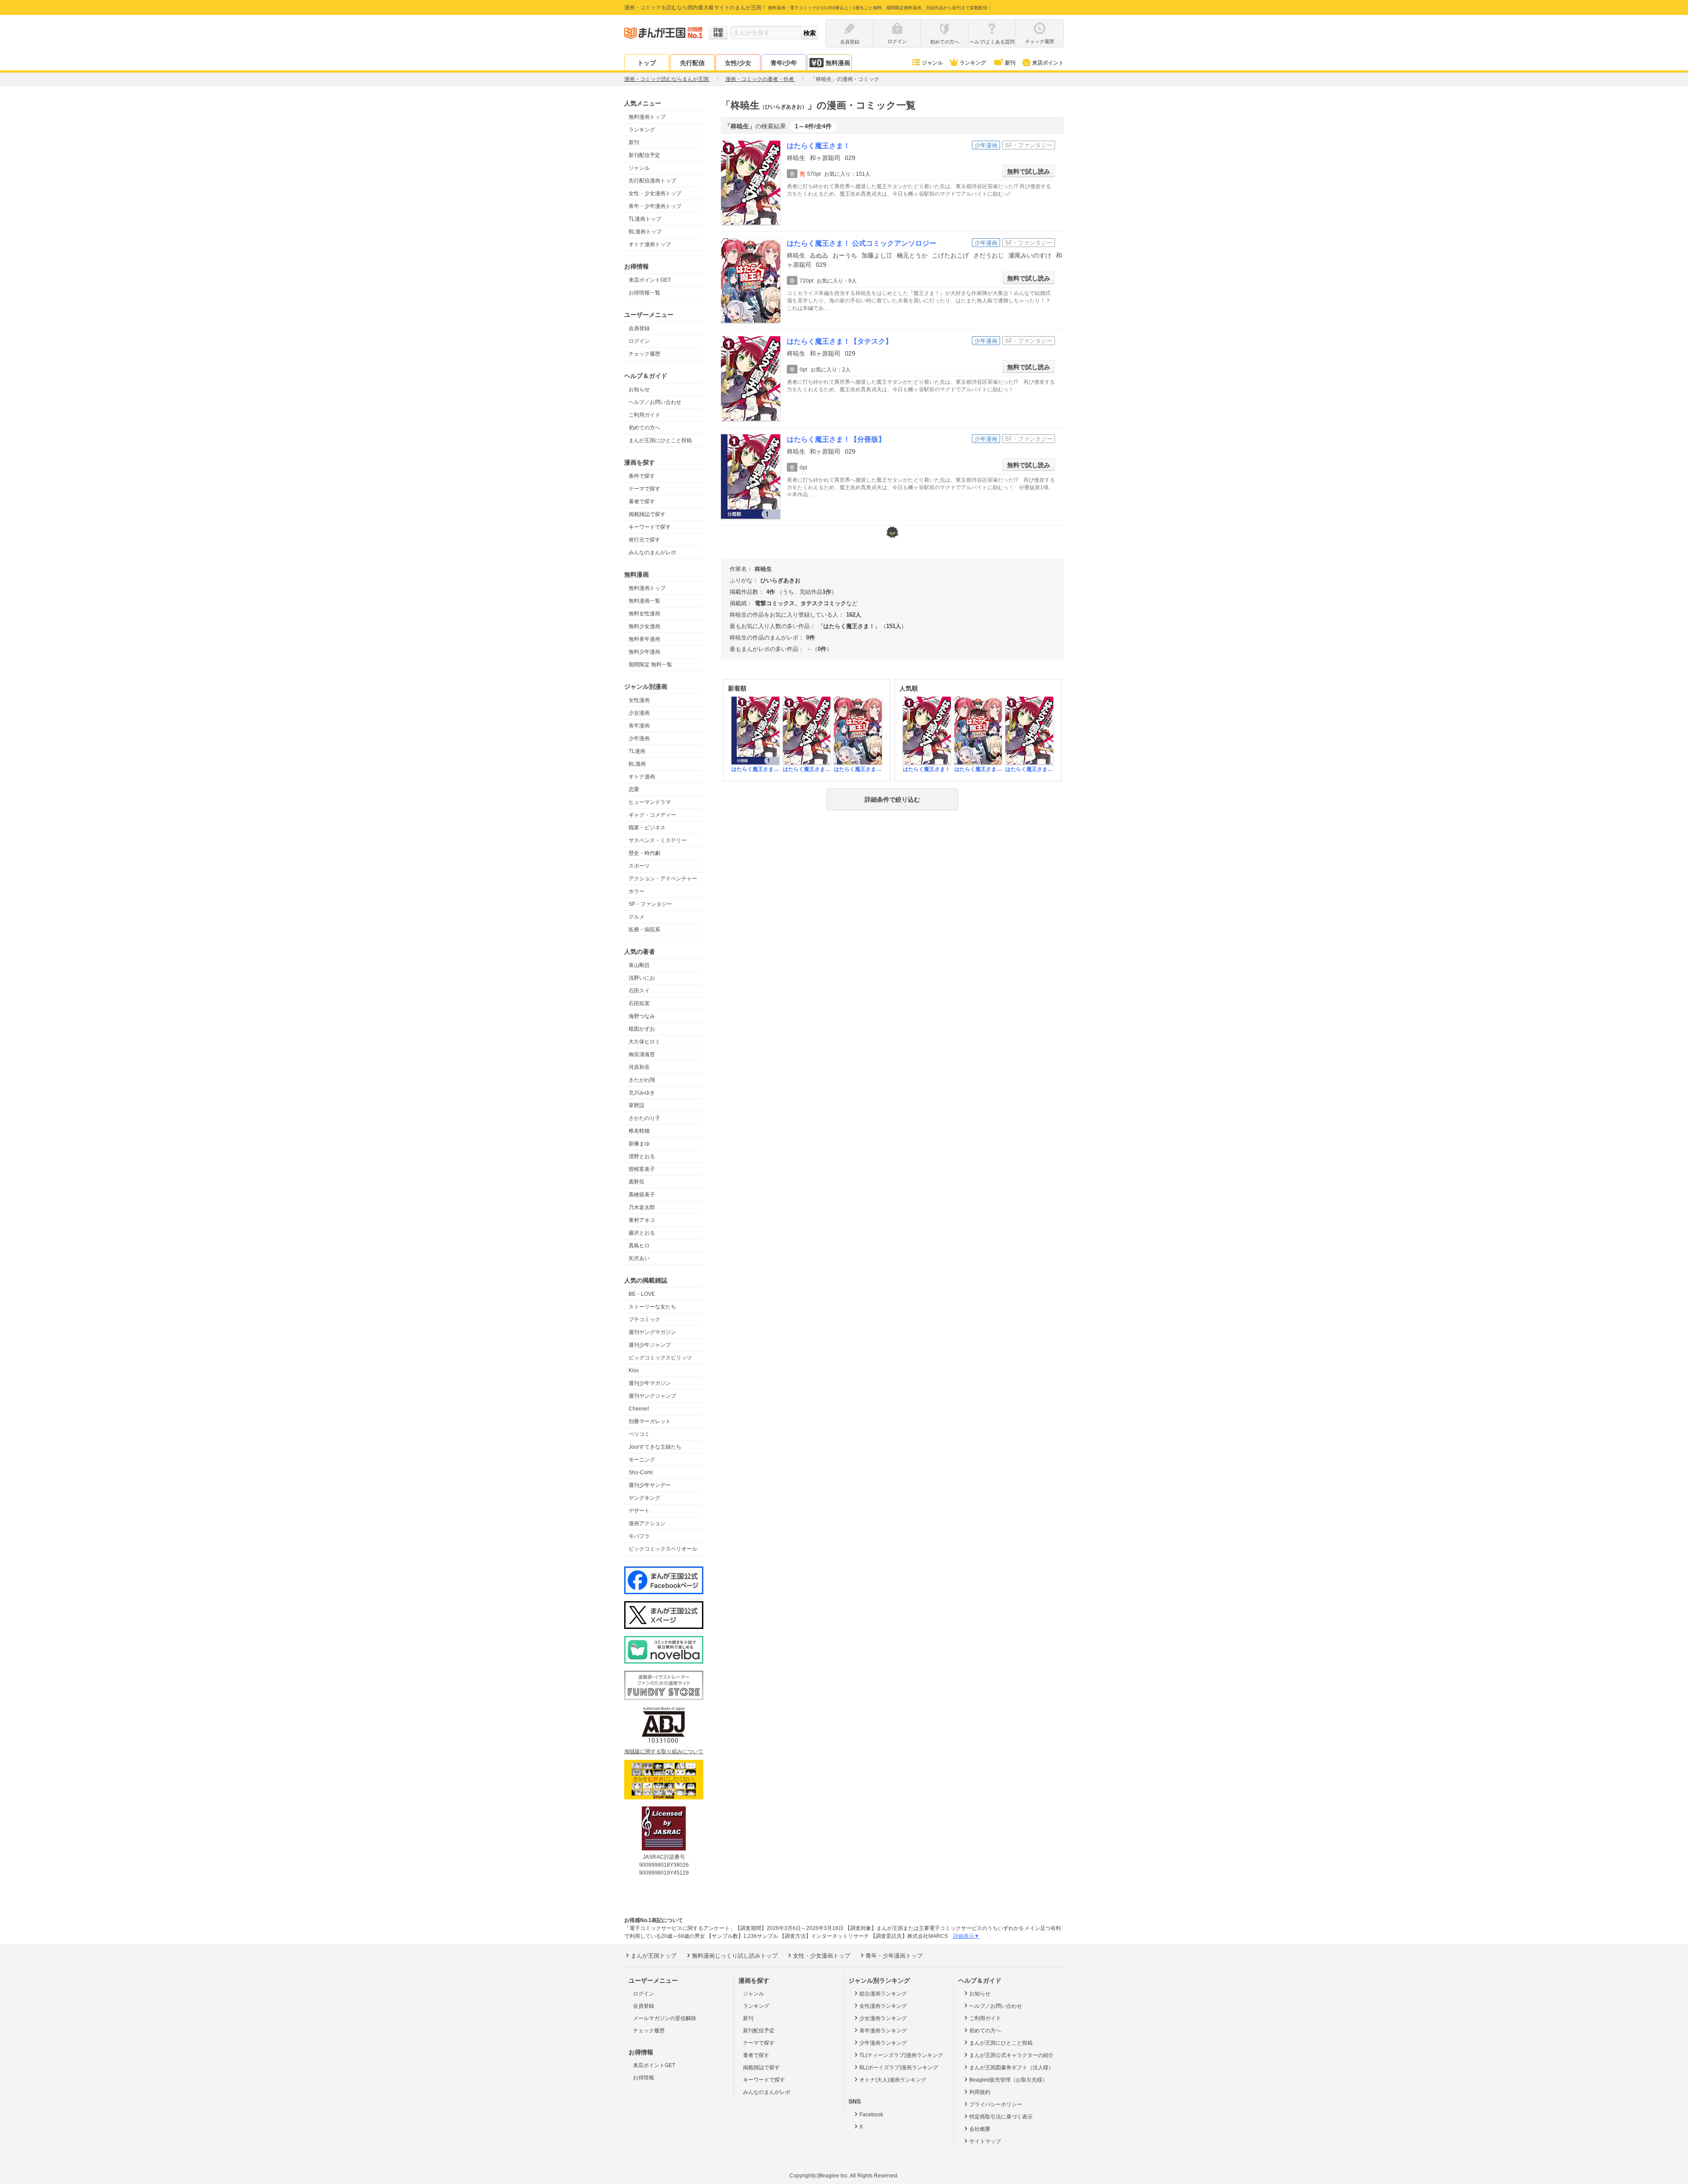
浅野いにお (642, 978)
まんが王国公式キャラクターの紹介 (1011, 2055)
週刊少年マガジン (650, 1383)
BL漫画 (637, 764)
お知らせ (639, 389)
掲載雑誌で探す (647, 514)
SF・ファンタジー (650, 904)
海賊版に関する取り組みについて (664, 1752)
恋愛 (634, 789)
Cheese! (639, 1409)
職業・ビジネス (647, 828)
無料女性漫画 (644, 614)
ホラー (637, 891)
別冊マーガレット (650, 1421)
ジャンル (932, 63)
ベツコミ (639, 1434)
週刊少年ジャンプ (650, 1345)
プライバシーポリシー (996, 2104)
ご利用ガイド (644, 415)
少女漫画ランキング (883, 2018)
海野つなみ (642, 1016)
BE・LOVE (642, 1294)
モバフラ (639, 1536)
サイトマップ (985, 2141)
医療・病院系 (644, 930)
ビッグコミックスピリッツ (660, 1358)
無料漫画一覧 (644, 601)
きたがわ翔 (642, 1080)
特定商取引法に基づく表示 (1001, 2117)
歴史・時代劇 (644, 853)
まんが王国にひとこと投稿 (660, 440)
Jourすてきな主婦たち (655, 1447)
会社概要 (980, 2129)
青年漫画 (639, 726)
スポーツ (639, 866)
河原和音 (639, 1067)
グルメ (637, 917)
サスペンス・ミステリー (658, 840)
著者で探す (642, 501)
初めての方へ (644, 428)
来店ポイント (1048, 63)
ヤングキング (644, 1498)
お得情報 (644, 2078)
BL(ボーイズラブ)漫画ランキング (899, 2068)
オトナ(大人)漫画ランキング (893, 2080)
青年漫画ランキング (883, 2031)
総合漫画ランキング (883, 1994)
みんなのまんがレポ (652, 552)
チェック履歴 (644, 354)
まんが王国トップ (654, 1956)
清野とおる (642, 1156)
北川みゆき (642, 1093)
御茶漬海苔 (642, 1054)
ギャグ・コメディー (652, 815)
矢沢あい (639, 1258)
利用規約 (980, 2092)
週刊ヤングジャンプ (652, 1396)
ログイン (639, 341)
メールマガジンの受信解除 (665, 2018)
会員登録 (639, 328)
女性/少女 (738, 63)
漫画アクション (647, 1523)
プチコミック (644, 1319)
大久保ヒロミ (644, 1042)
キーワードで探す (650, 527)
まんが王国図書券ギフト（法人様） (1011, 2068)
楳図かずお (642, 1029)
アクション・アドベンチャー (663, 879)
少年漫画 (639, 738)
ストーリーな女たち (652, 1307)
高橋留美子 (642, 1195)
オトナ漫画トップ (650, 244)
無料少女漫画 (644, 626)
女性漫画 (639, 700)
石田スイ (639, 991)
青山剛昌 (639, 965)
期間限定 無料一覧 (650, 665)
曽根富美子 (642, 1169)
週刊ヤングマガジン (652, 1332)
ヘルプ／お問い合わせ (655, 402)
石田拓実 (639, 1003)
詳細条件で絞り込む (892, 799)
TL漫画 (637, 751)
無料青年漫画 (644, 639)
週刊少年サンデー (650, 1485)
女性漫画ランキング (883, 2006)
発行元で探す (644, 540)
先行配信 (692, 63)
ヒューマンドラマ (650, 802)
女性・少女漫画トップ (655, 193)
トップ (647, 63)
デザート (639, 1511)
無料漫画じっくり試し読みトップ (735, 1956)
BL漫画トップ (645, 232)
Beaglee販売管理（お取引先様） (1008, 2080)
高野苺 (637, 1182)
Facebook (871, 2115)
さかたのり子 (644, 1118)
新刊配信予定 (644, 155)
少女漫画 (639, 713)
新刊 (1010, 63)
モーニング (642, 1460)
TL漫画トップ (645, 219)
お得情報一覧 (644, 293)
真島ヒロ (639, 1246)
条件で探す (642, 476)
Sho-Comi (641, 1472)
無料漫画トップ (647, 117)
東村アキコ (642, 1220)
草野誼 (637, 1105)
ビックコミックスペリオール (663, 1549)
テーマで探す (644, 489)
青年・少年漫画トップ (655, 206)
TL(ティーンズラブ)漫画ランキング (901, 2055)
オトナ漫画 (642, 777)
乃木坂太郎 (642, 1207)
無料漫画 (838, 63)
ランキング (973, 63)
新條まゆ (639, 1144)
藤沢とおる (642, 1233)
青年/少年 (784, 63)
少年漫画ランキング (883, 2043)
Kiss (634, 1370)
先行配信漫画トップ (652, 181)
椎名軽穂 (639, 1131)
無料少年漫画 (644, 652)
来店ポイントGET (650, 280)
